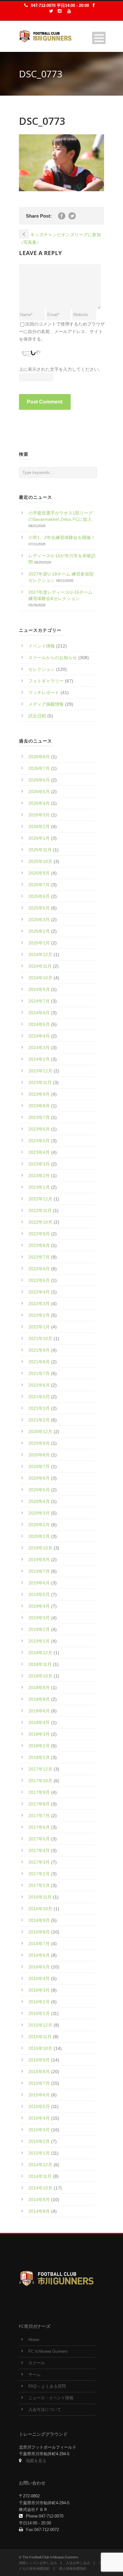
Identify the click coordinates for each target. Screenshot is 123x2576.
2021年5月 (39, 1397)
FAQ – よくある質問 (47, 2386)
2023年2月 (39, 1176)
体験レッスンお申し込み (38, 2563)
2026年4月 (39, 803)
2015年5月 (39, 2106)
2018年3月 (39, 1734)
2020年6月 (39, 1478)
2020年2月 (39, 1525)
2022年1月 (39, 1327)
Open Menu (99, 38)
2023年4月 (39, 1152)
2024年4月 (39, 1036)
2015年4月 (39, 2118)
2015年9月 (39, 2060)
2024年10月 (40, 978)
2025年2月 (39, 931)
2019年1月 (39, 1641)
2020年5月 (39, 1490)
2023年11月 (40, 1082)
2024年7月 (39, 1001)
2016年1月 (39, 2013)
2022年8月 (39, 1245)
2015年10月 (40, 2048)
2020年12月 (40, 1432)
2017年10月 (40, 1781)
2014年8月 (39, 2211)
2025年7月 (39, 885)
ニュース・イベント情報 (51, 2398)
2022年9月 (39, 1234)
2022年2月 (39, 1315)
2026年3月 (39, 815)
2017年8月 (39, 1804)
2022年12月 (40, 1199)
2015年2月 (39, 2141)
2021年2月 (39, 1420)
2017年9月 (39, 1792)
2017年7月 (39, 1816)
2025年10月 (40, 861)
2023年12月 (40, 1071)
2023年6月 (39, 1129)
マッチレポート (44, 693)
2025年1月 (39, 943)
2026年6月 (39, 780)
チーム (35, 2375)
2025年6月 (39, 896)
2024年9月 (39, 989)
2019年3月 (39, 1618)
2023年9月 (39, 1094)
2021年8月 (39, 1362)
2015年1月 (39, 2153)
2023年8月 (39, 1106)
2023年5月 (39, 1141)
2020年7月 (39, 1466)
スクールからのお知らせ (53, 658)
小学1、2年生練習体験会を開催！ (62, 537)
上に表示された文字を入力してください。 (61, 369)
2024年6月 (39, 1013)
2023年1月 (39, 1187)
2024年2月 (39, 1059)
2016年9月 (39, 1920)
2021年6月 (39, 1385)
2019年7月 (39, 1571)
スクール (37, 2363)
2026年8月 (39, 757)
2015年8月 (39, 2072)
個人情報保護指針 (73, 2568)
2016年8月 (39, 1932)
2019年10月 (40, 1548)
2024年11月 (40, 966)
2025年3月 (39, 920)
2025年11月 (40, 850)
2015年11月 (40, 2037)
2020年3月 (39, 1513)
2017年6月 (39, 1827)
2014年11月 (40, 2176)
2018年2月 (39, 1746)
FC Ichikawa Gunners (48, 2351)
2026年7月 (39, 768)
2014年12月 (40, 2165)
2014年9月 (39, 2200)
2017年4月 (39, 1850)
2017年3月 (39, 1862)
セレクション (42, 669)
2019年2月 (39, 1629)
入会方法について (45, 2410)
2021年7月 (39, 1373)
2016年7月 (39, 1944)
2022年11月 (40, 1210)
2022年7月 (39, 1257)
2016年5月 (39, 1967)
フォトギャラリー (46, 681)
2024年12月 (40, 954)
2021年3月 (39, 1408)
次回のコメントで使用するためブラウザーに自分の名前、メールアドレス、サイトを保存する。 (62, 331)
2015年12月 (40, 2025)
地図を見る (36, 2461)
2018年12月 (40, 1653)
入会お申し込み (78, 2563)
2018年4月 (39, 1722)
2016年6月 (39, 1955)
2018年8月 (39, 1699)
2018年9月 (39, 1688)
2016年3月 (39, 1990)
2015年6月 (39, 2095)
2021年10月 (40, 1338)
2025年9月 (39, 873)
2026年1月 (39, 838)
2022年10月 (40, 1222)
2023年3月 (39, 1164)
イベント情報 (42, 646)
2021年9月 (39, 1350)
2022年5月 (39, 1280)
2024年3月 (39, 1048)
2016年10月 (40, 1909)
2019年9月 (39, 1560)
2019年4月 (39, 1606)
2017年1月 (39, 1885)
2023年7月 (39, 1117)
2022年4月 (39, 1292)
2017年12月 (40, 1769)
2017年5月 (39, 1839)
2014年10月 (40, 2188)
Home (34, 2340)
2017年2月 (39, 1874)
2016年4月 (39, 1978)
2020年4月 (39, 1501)
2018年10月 (40, 1676)
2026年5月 (39, 792)
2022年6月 (39, 1269)
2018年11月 (40, 1664)
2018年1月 (39, 1757)
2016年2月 (39, 2002)
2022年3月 (39, 1304)
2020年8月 (39, 1455)
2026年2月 (39, 826)
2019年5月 (39, 1594)
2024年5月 (39, 1024)
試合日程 (37, 716)
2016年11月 (40, 1897)
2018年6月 (39, 1711)
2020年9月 (39, 1443)
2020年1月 (39, 1536)
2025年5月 (39, 908)
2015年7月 (39, 2083)
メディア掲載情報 (46, 704)
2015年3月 (39, 2130)
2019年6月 (39, 1583)
